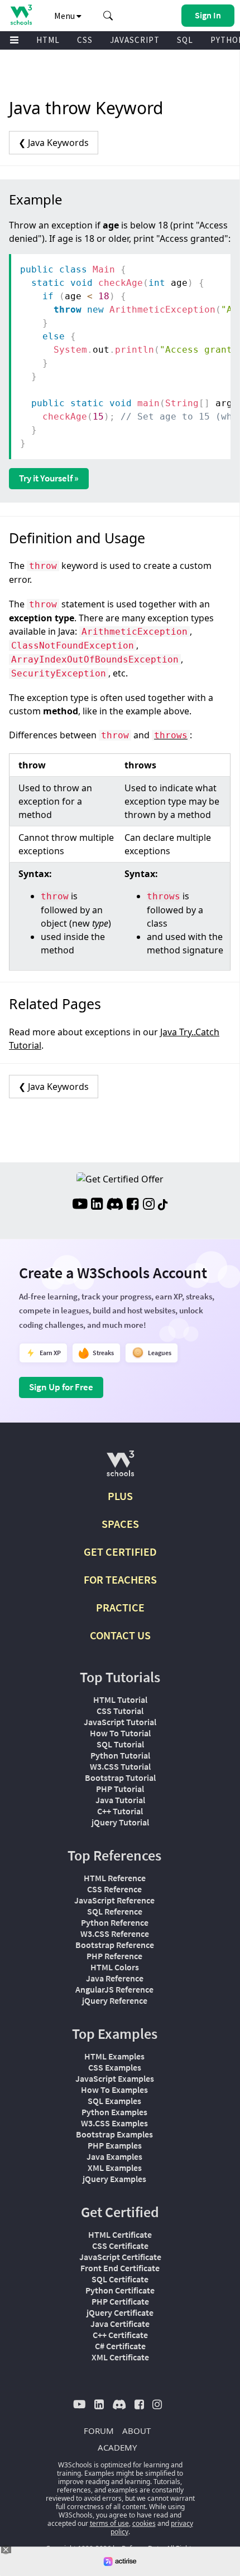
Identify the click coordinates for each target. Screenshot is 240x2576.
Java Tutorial (120, 1800)
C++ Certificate (120, 2335)
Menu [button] (65, 16)
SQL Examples (114, 2101)
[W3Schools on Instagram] (149, 1205)
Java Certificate (120, 2324)
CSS (85, 40)
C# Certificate (120, 2346)
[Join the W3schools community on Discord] (115, 1205)
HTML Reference (115, 1878)
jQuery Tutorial (120, 1822)
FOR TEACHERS (120, 1579)
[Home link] (21, 15)
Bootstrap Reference (115, 1945)
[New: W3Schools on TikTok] (163, 1205)
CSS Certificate (120, 2246)
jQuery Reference (115, 2000)
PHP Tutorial (120, 1789)
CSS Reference (114, 1889)
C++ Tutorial (120, 1811)
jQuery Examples (114, 2179)
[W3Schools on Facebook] (133, 1205)
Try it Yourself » (49, 478)
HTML (48, 40)
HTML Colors (115, 1967)
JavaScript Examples (115, 2078)
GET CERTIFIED (120, 1552)
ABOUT (136, 2431)
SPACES (120, 1524)
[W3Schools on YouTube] (80, 1205)
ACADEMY (117, 2447)
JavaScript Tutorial (120, 1722)
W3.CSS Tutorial (120, 1766)
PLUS (120, 1496)
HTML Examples (114, 2056)
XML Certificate (120, 2357)
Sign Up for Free (61, 1387)
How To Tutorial (120, 1733)
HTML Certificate (120, 2234)
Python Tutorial (120, 1755)
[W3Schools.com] (120, 1468)
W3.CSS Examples (114, 2123)
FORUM (99, 2431)
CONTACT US (120, 1635)
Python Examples (114, 2112)
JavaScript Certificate (120, 2257)
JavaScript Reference (114, 1900)
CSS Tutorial (120, 1711)
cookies (144, 2523)
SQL (185, 40)
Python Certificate (120, 2290)
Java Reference (115, 1978)
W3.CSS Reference (115, 1934)
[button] (108, 16)
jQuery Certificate (120, 2312)
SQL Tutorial (120, 1744)
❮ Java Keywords (54, 143)
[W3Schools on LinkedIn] (97, 1205)
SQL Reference (115, 1911)
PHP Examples (115, 2145)
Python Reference (115, 1922)
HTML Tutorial (120, 1700)
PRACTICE (120, 1607)
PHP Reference (114, 1956)
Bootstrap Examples (114, 2134)
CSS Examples (115, 2067)
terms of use (109, 2523)
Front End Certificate (120, 2268)
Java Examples (114, 2156)
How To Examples (114, 2090)
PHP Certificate (120, 2301)
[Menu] (15, 40)
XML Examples (115, 2168)
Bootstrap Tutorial (120, 1778)
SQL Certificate (120, 2279)
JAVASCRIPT (135, 40)
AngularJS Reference (114, 1989)
